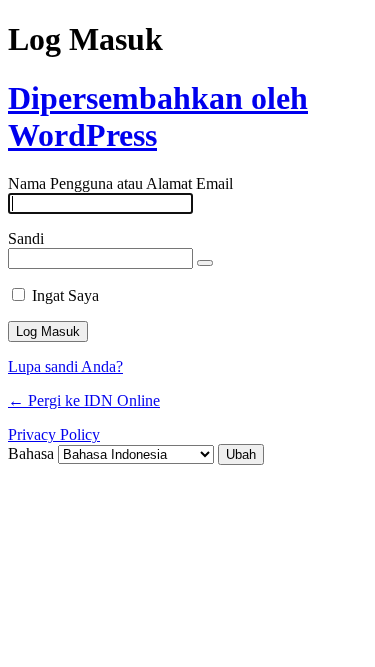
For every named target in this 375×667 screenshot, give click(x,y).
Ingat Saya (65, 295)
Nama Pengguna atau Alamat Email (120, 183)
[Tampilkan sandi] (205, 263)
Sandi (26, 238)
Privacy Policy (54, 434)
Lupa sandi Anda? (65, 366)
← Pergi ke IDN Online (84, 400)
